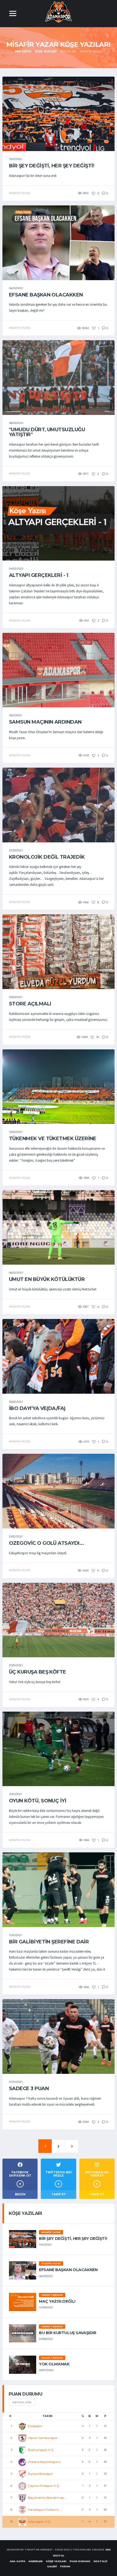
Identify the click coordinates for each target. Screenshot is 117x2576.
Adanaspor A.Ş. (39, 2522)
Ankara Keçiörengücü (44, 2462)
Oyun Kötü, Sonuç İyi (38, 1801)
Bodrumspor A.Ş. (41, 2450)
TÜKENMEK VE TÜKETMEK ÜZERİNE (53, 1139)
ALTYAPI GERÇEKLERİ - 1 (39, 575)
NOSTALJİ (100, 2561)
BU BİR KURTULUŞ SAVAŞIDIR (68, 2333)
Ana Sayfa (23, 51)
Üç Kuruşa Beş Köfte (38, 1672)
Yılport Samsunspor (43, 2438)
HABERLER (36, 2561)
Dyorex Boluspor (40, 2474)
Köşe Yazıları (46, 51)
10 (97, 1037)
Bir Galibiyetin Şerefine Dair (49, 1942)
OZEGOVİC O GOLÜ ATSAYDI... (46, 1543)
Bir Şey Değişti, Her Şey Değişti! (52, 166)
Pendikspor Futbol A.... (45, 2510)
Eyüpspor (35, 2426)
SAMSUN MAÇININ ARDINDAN (45, 722)
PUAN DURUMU (80, 2561)
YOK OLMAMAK (54, 2364)
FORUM (65, 2566)
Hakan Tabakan (52, 2295)
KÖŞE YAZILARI (56, 2561)
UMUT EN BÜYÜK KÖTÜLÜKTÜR (47, 1279)
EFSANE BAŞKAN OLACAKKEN (46, 295)
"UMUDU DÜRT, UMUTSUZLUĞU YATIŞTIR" (47, 432)
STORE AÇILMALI (30, 1004)
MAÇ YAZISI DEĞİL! (57, 2301)
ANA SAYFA (18, 2561)
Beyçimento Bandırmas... (47, 2498)
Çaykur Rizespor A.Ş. (44, 2486)
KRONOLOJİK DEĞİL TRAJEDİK (47, 857)
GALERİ (52, 2566)
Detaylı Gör (22, 2402)
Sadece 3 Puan (29, 2089)
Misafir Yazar (51, 2232)
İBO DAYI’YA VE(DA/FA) (37, 1408)
